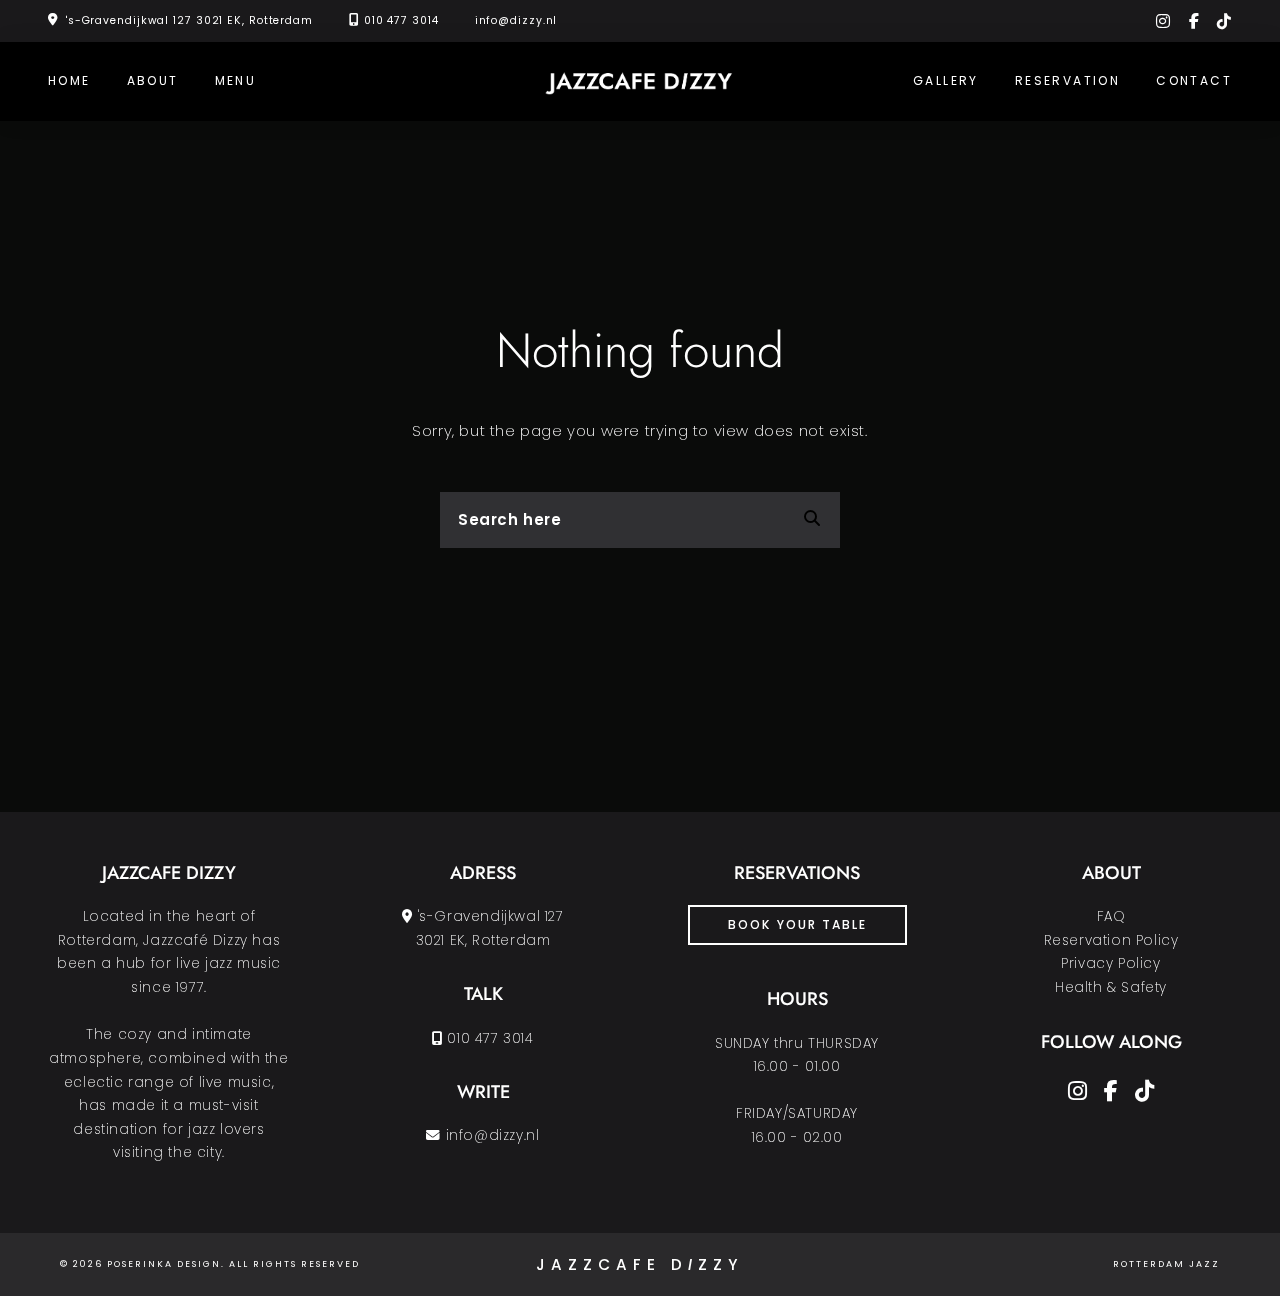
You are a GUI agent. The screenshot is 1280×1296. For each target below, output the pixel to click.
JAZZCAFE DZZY (640, 1265)
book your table (797, 924)
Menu (236, 80)
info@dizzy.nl (516, 20)
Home (69, 80)
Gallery (946, 80)
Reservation (1067, 80)
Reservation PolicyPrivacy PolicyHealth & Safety (1111, 964)
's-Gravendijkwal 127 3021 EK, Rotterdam (189, 20)
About (153, 80)
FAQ (1111, 916)
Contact (1194, 80)
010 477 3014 (401, 20)
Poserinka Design (164, 1264)
